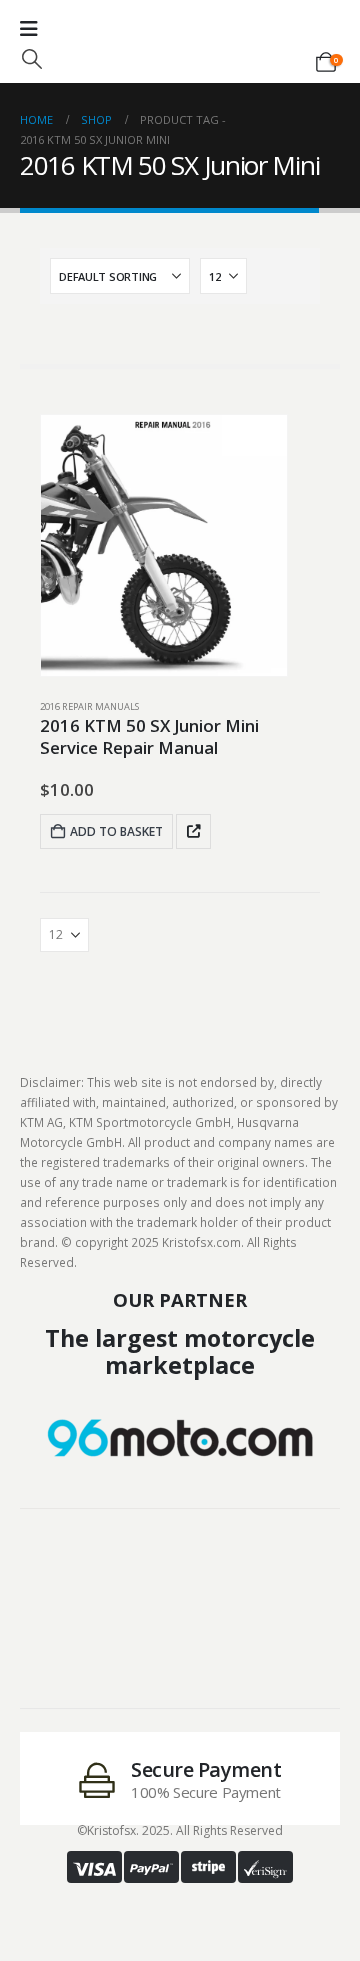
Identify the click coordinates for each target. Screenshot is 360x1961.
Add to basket (116, 831)
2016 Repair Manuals (89, 706)
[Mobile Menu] (29, 29)
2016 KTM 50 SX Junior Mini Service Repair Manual (149, 737)
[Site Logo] (180, 48)
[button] (32, 59)
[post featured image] (164, 545)
